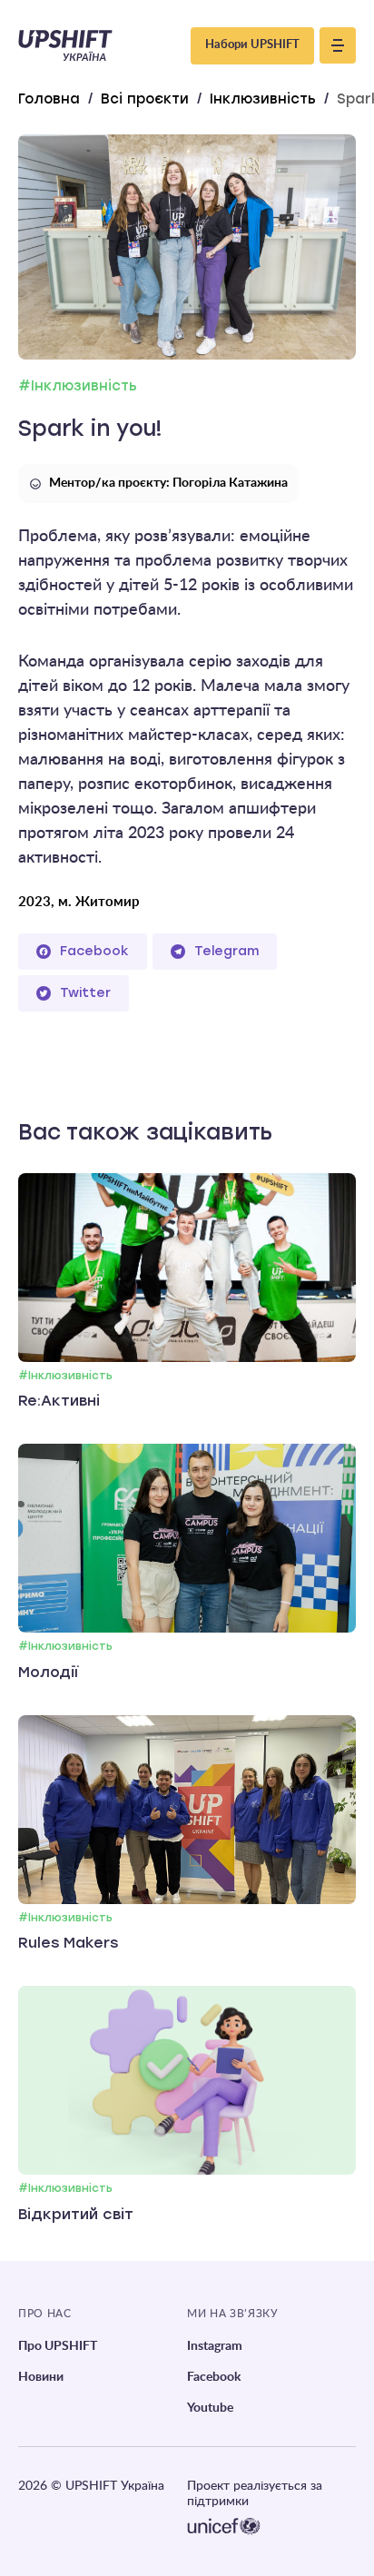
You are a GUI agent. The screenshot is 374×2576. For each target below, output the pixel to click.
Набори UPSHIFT (252, 45)
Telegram (226, 951)
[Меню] (338, 45)
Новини (41, 2377)
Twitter (85, 993)
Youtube (210, 2408)
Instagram (215, 2346)
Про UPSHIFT (58, 2346)
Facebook (94, 951)
